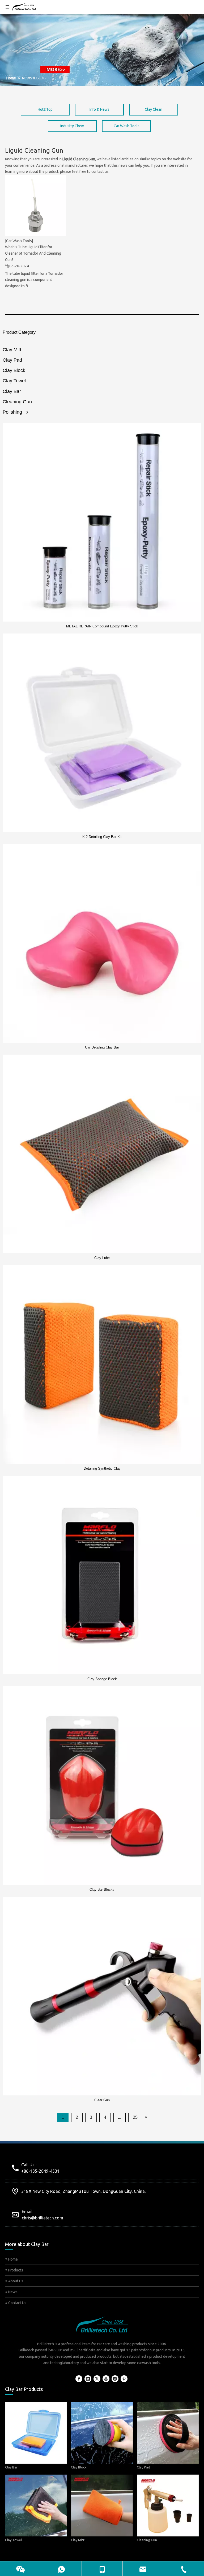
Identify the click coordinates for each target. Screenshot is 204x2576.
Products (15, 2270)
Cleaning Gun (17, 402)
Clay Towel (14, 381)
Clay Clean (154, 109)
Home (13, 2259)
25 (135, 2117)
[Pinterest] (124, 2379)
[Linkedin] (88, 2379)
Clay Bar (12, 391)
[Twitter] (97, 2379)
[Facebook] (79, 2379)
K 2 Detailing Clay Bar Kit (102, 837)
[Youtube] (106, 2379)
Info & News (99, 109)
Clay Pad (12, 360)
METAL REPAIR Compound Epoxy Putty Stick (102, 626)
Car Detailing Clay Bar (102, 1047)
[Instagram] (115, 2379)
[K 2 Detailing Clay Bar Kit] (102, 733)
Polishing (12, 412)
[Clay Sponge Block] (102, 1575)
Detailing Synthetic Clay (102, 1468)
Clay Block (14, 370)
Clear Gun (102, 2100)
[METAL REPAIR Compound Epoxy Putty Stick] (102, 522)
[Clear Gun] (102, 1996)
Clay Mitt (12, 350)
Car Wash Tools (127, 126)
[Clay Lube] (102, 1154)
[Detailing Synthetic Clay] (102, 1364)
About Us (15, 2281)
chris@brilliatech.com (42, 2218)
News (12, 2292)
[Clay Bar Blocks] (102, 1786)
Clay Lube (102, 1258)
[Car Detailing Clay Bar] (102, 943)
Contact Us (17, 2303)
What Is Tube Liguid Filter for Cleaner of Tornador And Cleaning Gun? (33, 253)
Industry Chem (72, 126)
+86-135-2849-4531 (40, 2171)
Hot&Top (45, 109)
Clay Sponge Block (102, 1679)
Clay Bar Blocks (102, 1890)
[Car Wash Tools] (19, 241)
